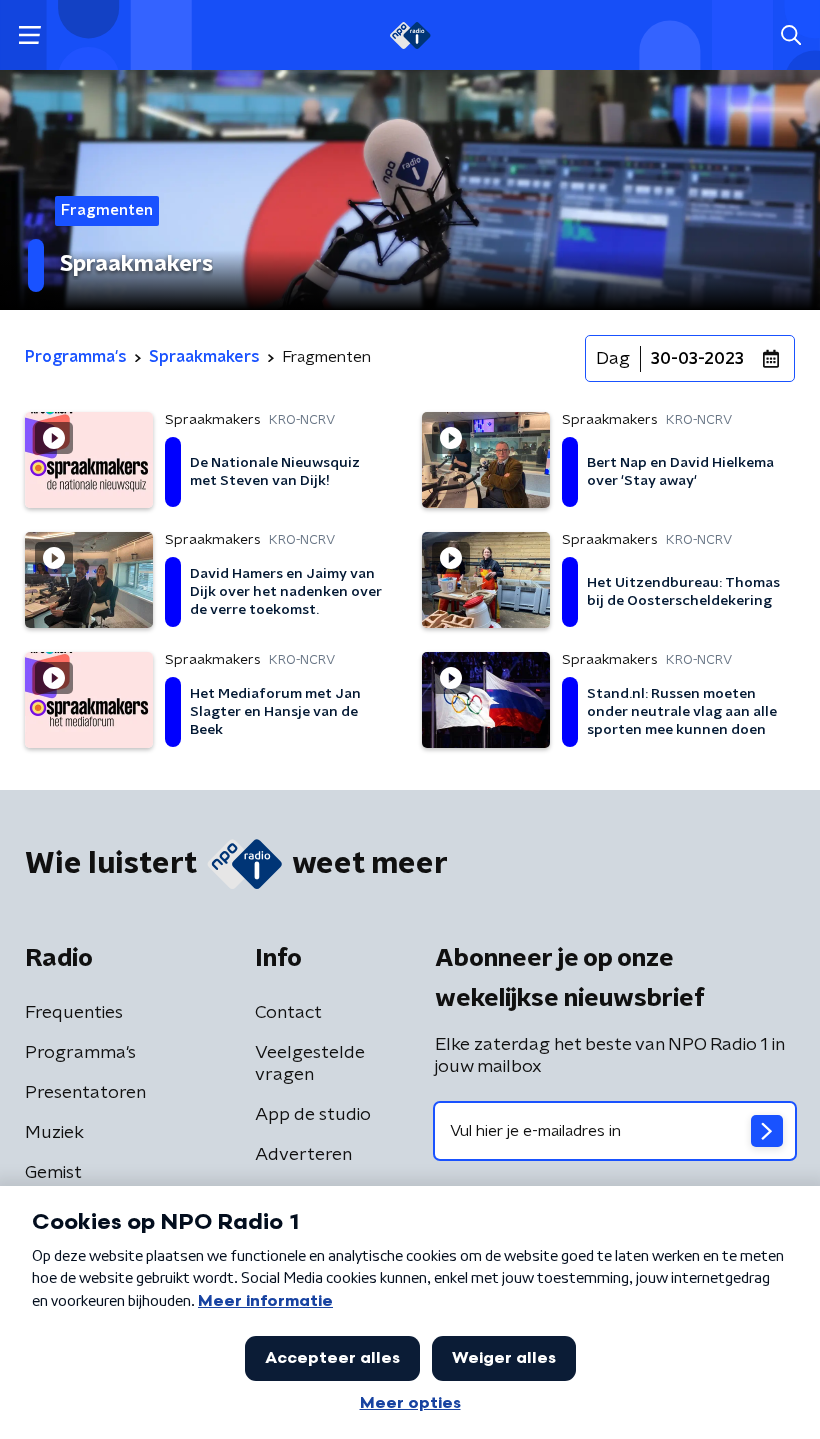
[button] (29, 35)
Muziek (54, 1133)
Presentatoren (85, 1093)
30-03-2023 (697, 359)
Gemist (53, 1173)
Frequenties (74, 1013)
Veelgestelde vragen (310, 1064)
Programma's (80, 1053)
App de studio (313, 1115)
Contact (288, 1013)
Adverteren (303, 1155)
